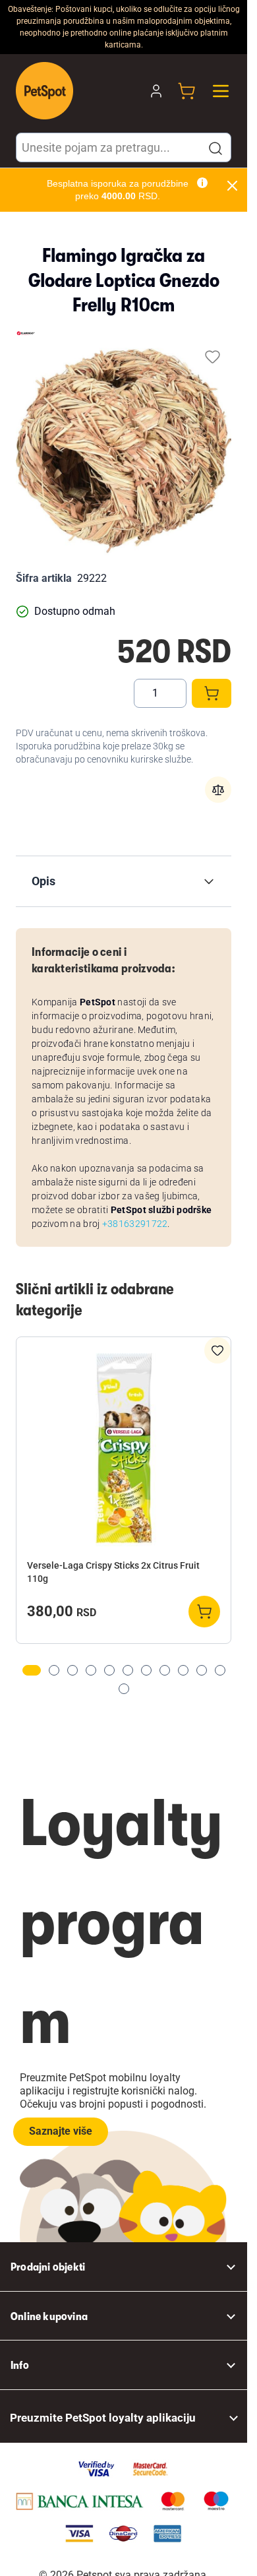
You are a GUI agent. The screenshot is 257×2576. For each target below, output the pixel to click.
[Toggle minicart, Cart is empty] (186, 91)
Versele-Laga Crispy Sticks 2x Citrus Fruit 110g (113, 1572)
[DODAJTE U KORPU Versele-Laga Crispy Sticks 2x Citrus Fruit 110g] (204, 1612)
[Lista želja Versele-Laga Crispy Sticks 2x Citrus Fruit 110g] (217, 1350)
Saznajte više (61, 2131)
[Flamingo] (26, 333)
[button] (215, 148)
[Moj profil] (156, 91)
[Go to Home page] (44, 91)
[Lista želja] (213, 357)
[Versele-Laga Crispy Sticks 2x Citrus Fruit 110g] (124, 1450)
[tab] (32, 1670)
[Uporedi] (218, 790)
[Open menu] (221, 91)
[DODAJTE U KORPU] (212, 693)
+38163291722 (135, 1224)
